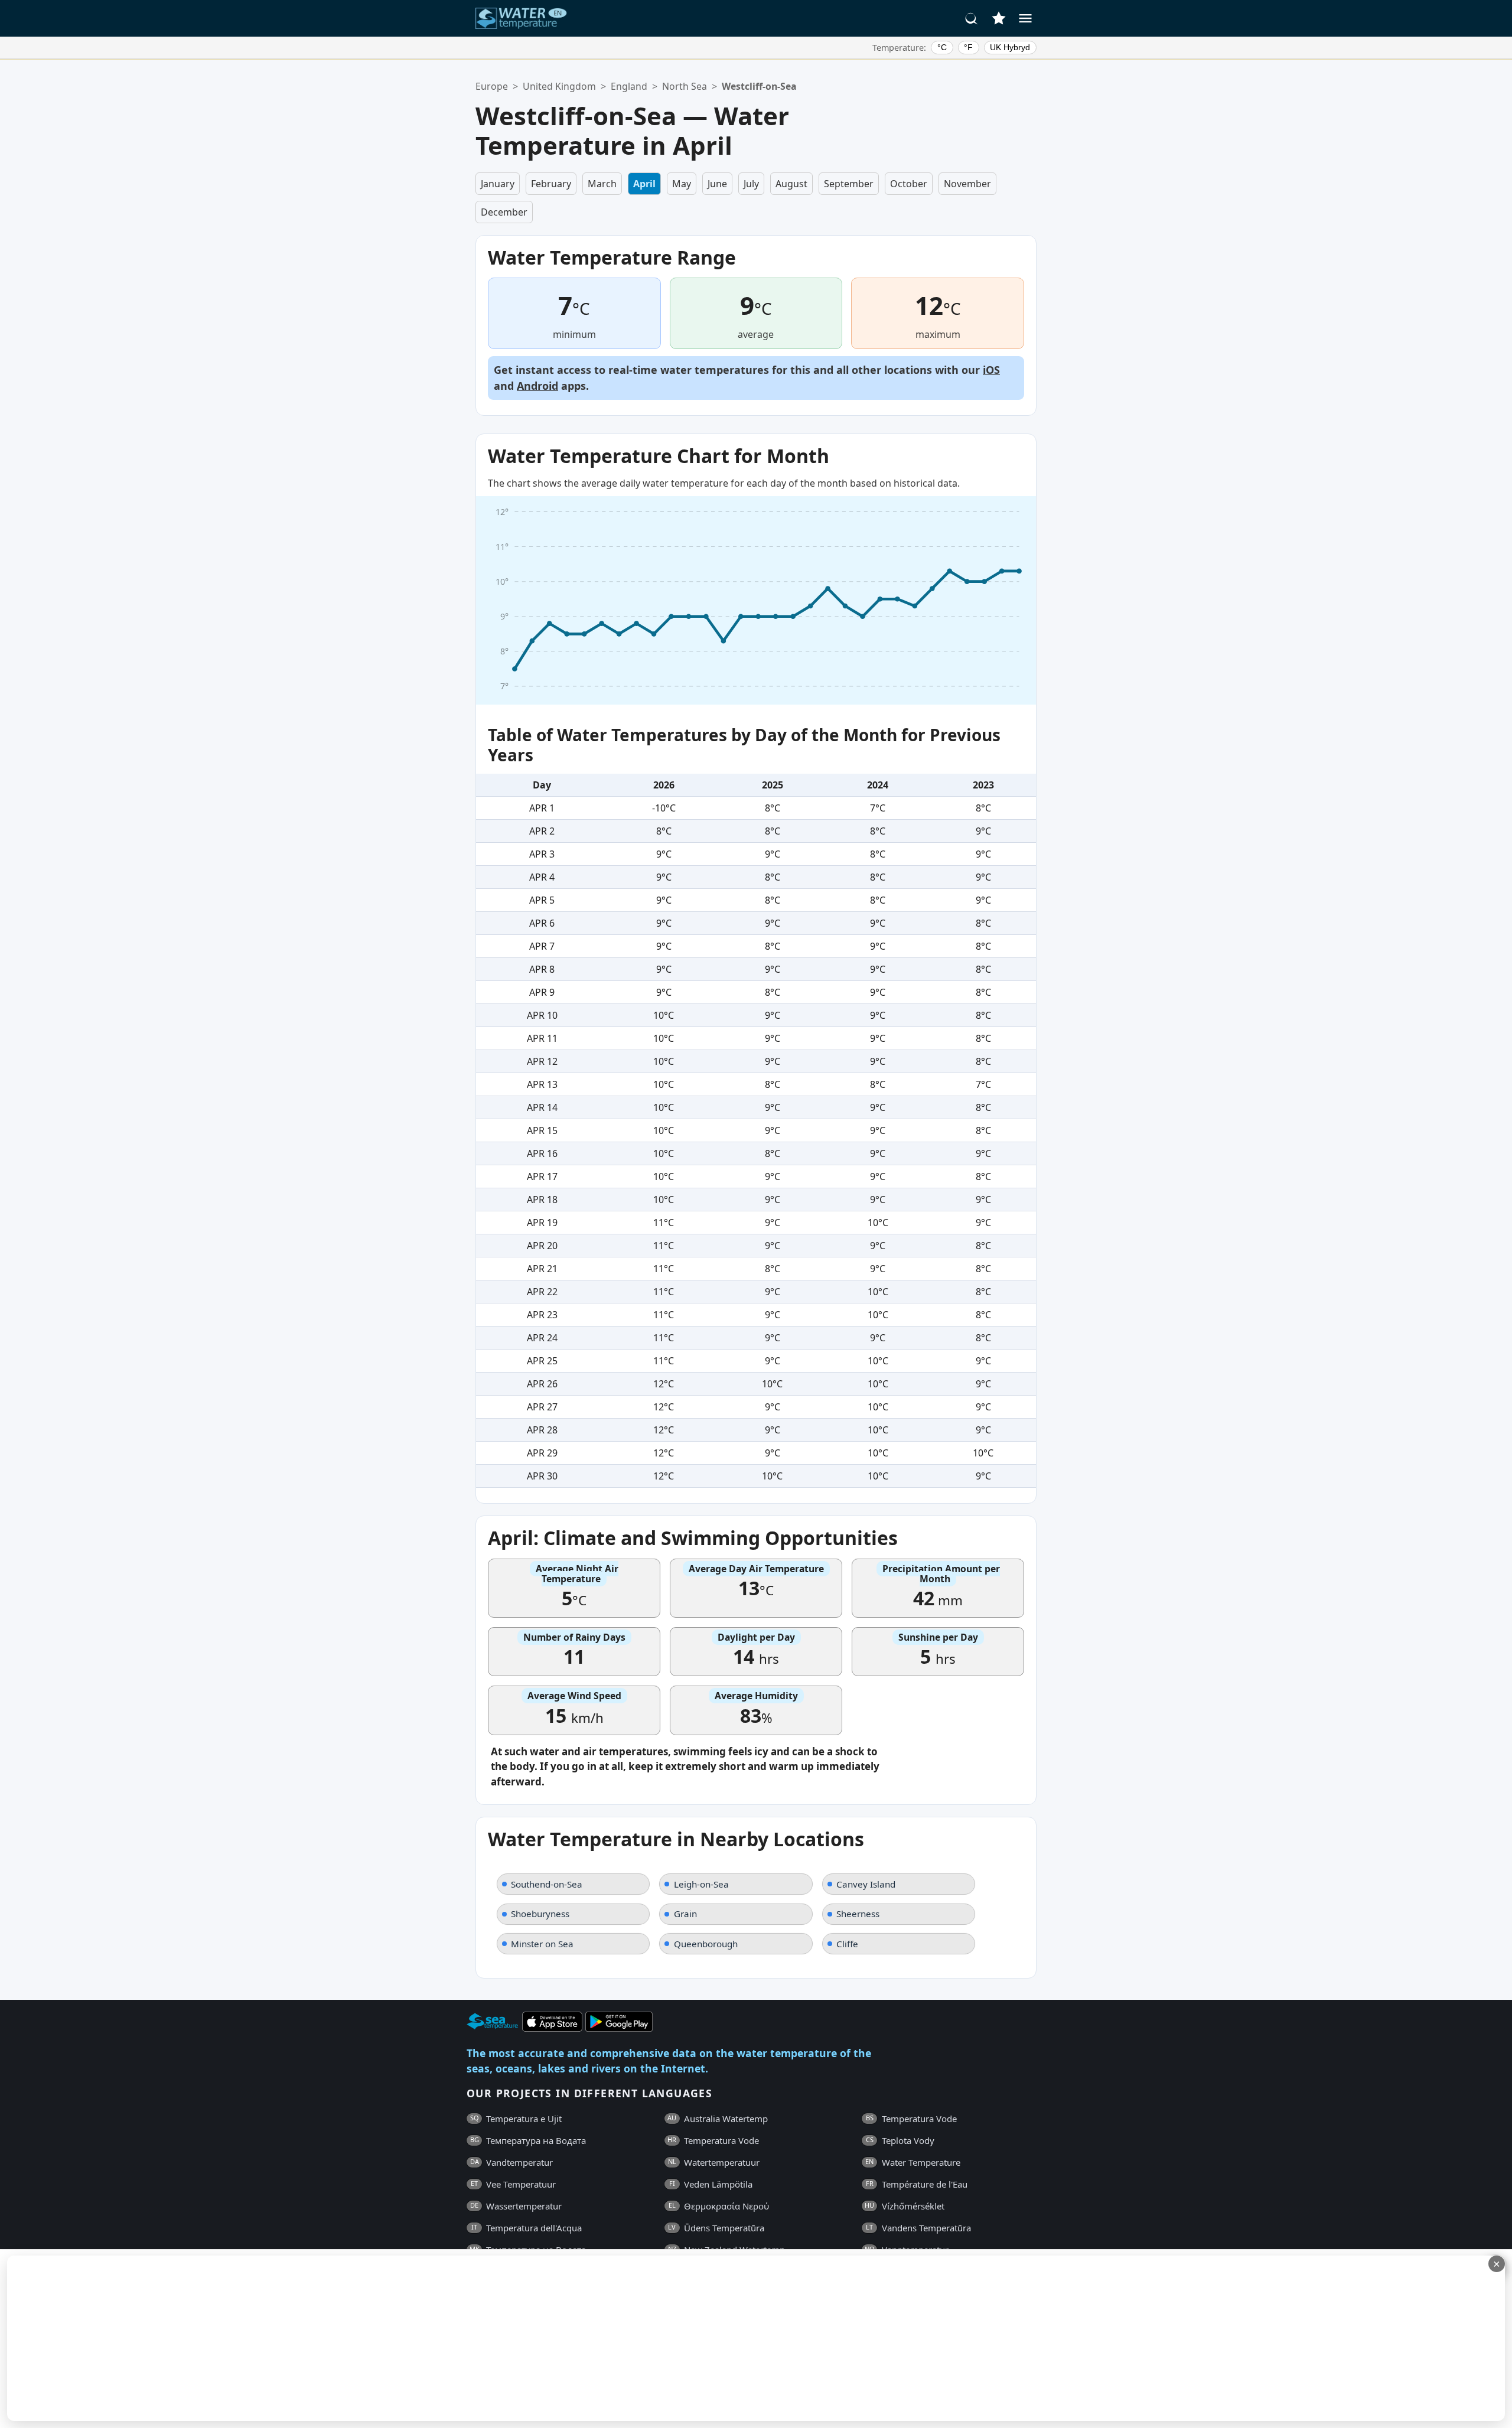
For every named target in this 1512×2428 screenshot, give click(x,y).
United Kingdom (559, 86)
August (791, 184)
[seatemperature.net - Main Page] (522, 18)
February (551, 184)
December (504, 212)
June (717, 184)
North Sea (685, 86)
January (498, 184)
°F (968, 47)
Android (537, 386)
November (967, 184)
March (602, 184)
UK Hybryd (1010, 47)
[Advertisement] (288, 2338)
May (682, 184)
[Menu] (1025, 18)
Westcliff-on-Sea (759, 86)
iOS (991, 370)
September (849, 184)
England (629, 86)
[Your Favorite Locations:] (999, 18)
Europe (492, 86)
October (909, 184)
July (751, 184)
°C (942, 47)
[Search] (972, 18)
